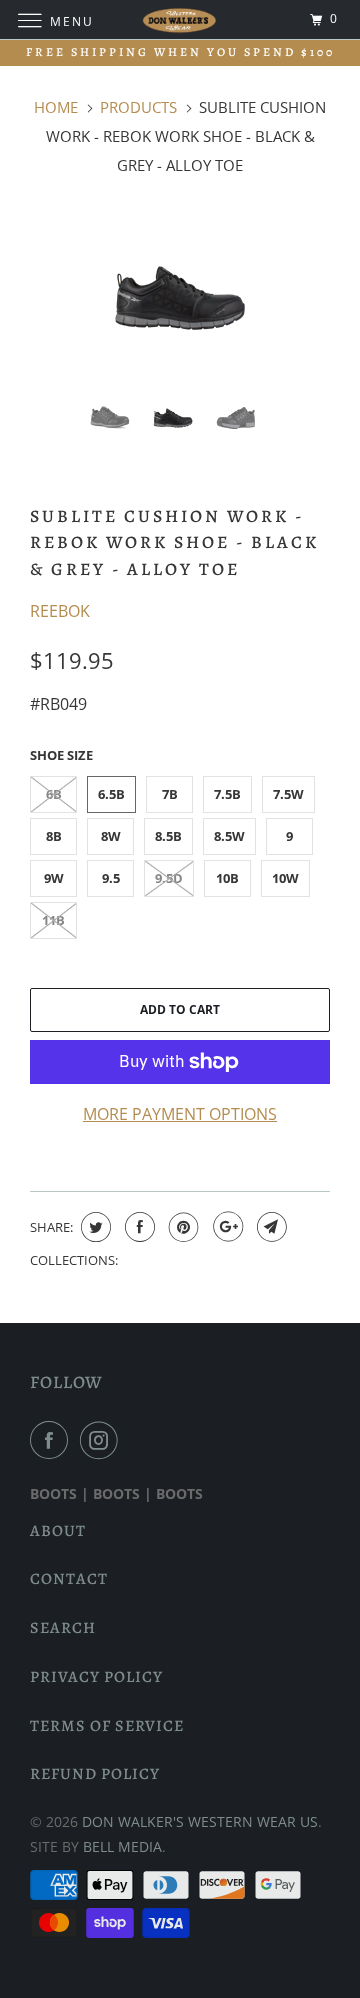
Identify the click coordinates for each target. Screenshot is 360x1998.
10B (227, 878)
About (58, 1531)
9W (54, 878)
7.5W (288, 794)
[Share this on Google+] (225, 1227)
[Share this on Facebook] (137, 1227)
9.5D (169, 878)
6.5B (111, 794)
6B (54, 794)
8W (111, 836)
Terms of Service (107, 1726)
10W (285, 878)
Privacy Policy (96, 1677)
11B (53, 920)
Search (63, 1628)
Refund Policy (95, 1774)
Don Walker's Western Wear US (200, 1821)
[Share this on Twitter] (93, 1227)
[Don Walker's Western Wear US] (180, 19)
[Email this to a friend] (269, 1227)
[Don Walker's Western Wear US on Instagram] (103, 1440)
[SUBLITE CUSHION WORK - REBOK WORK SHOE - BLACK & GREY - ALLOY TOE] (180, 298)
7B (170, 794)
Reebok (60, 611)
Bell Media (122, 1846)
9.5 (111, 878)
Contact (69, 1579)
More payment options (180, 1114)
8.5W (229, 836)
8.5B (168, 836)
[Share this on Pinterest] (181, 1227)
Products (138, 107)
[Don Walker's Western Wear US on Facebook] (53, 1440)
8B (54, 836)
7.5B (227, 794)
